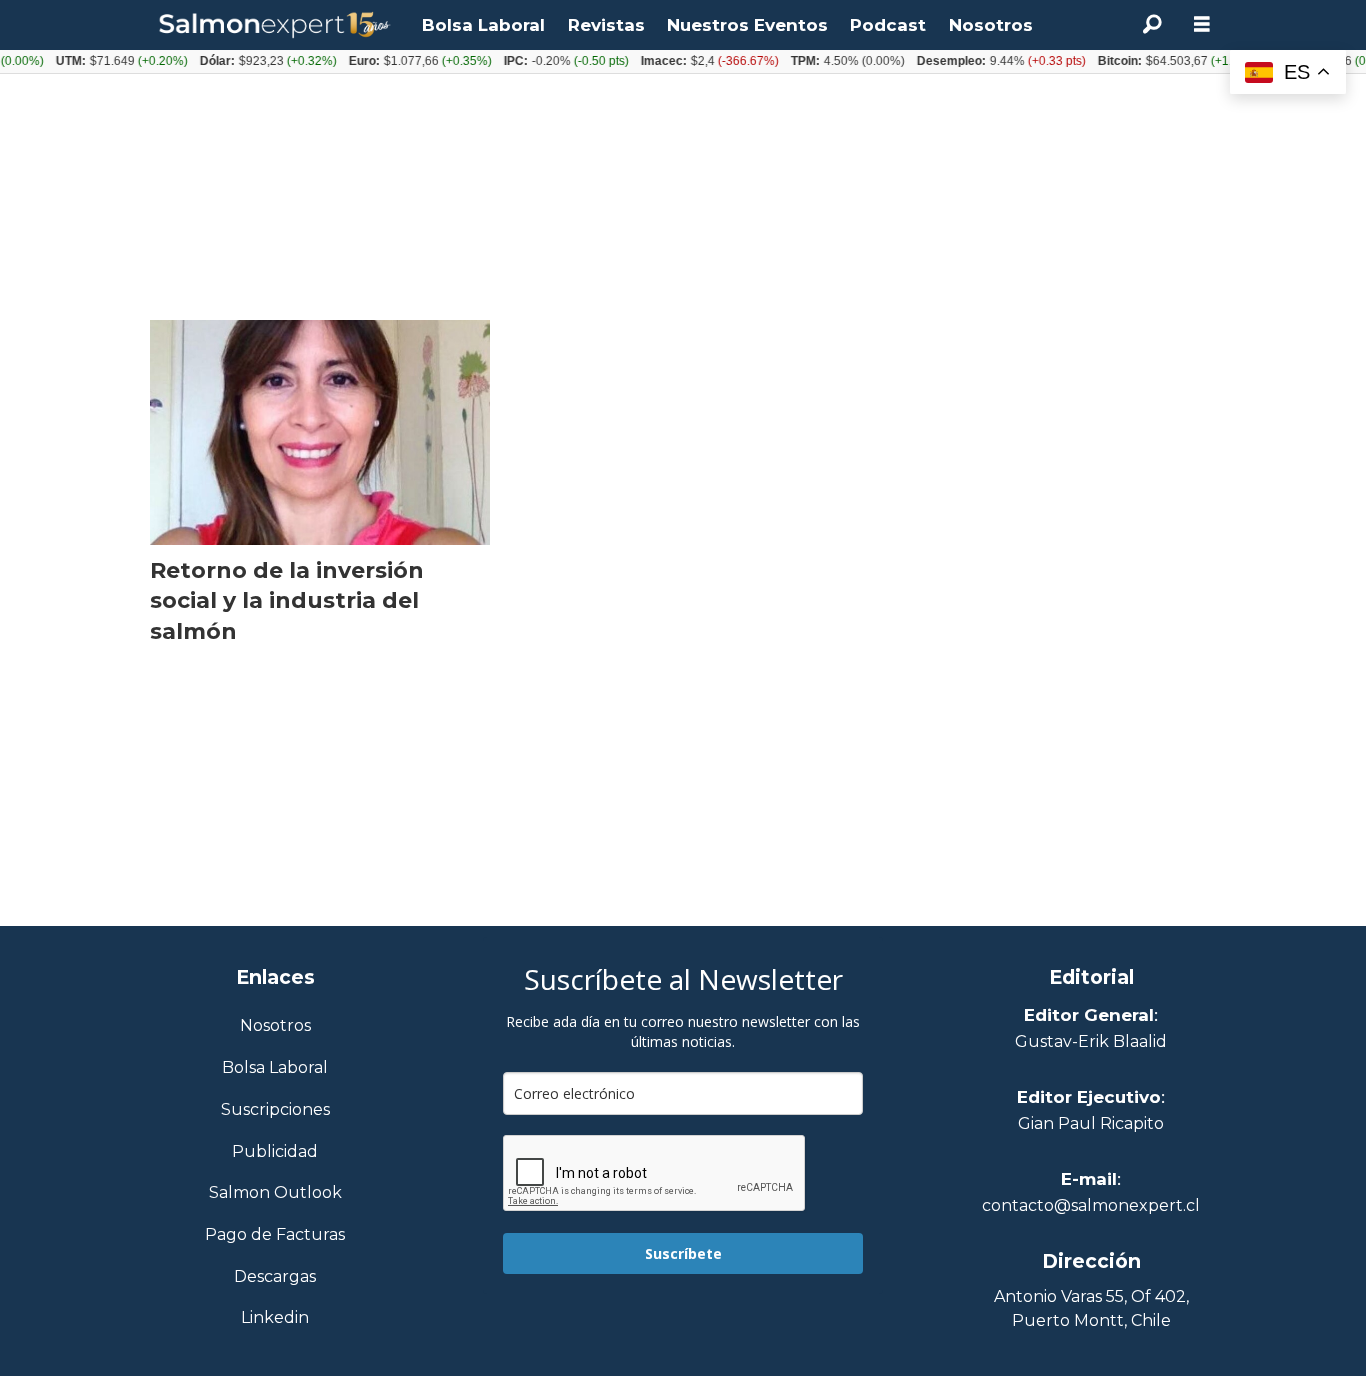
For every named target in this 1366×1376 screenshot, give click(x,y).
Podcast (888, 25)
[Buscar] (1152, 25)
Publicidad (275, 1152)
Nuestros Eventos (747, 25)
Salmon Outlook (275, 1193)
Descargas (275, 1277)
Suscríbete (683, 1253)
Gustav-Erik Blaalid (1091, 1041)
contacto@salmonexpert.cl (1091, 1205)
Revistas (606, 25)
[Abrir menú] (1202, 24)
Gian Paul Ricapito (1091, 1123)
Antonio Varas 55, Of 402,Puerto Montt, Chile (1091, 1308)
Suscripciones (275, 1110)
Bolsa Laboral (483, 25)
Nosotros (991, 25)
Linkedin (275, 1318)
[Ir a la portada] (275, 25)
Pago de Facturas (275, 1235)
